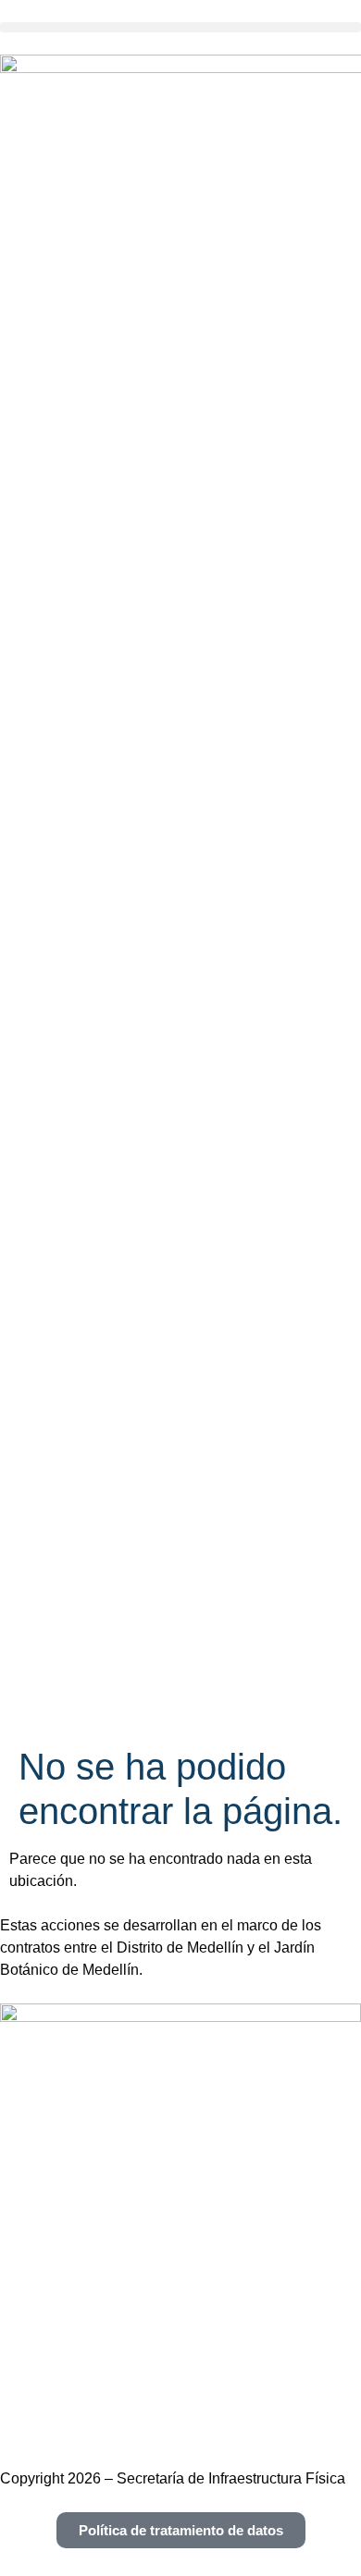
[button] (180, 27)
